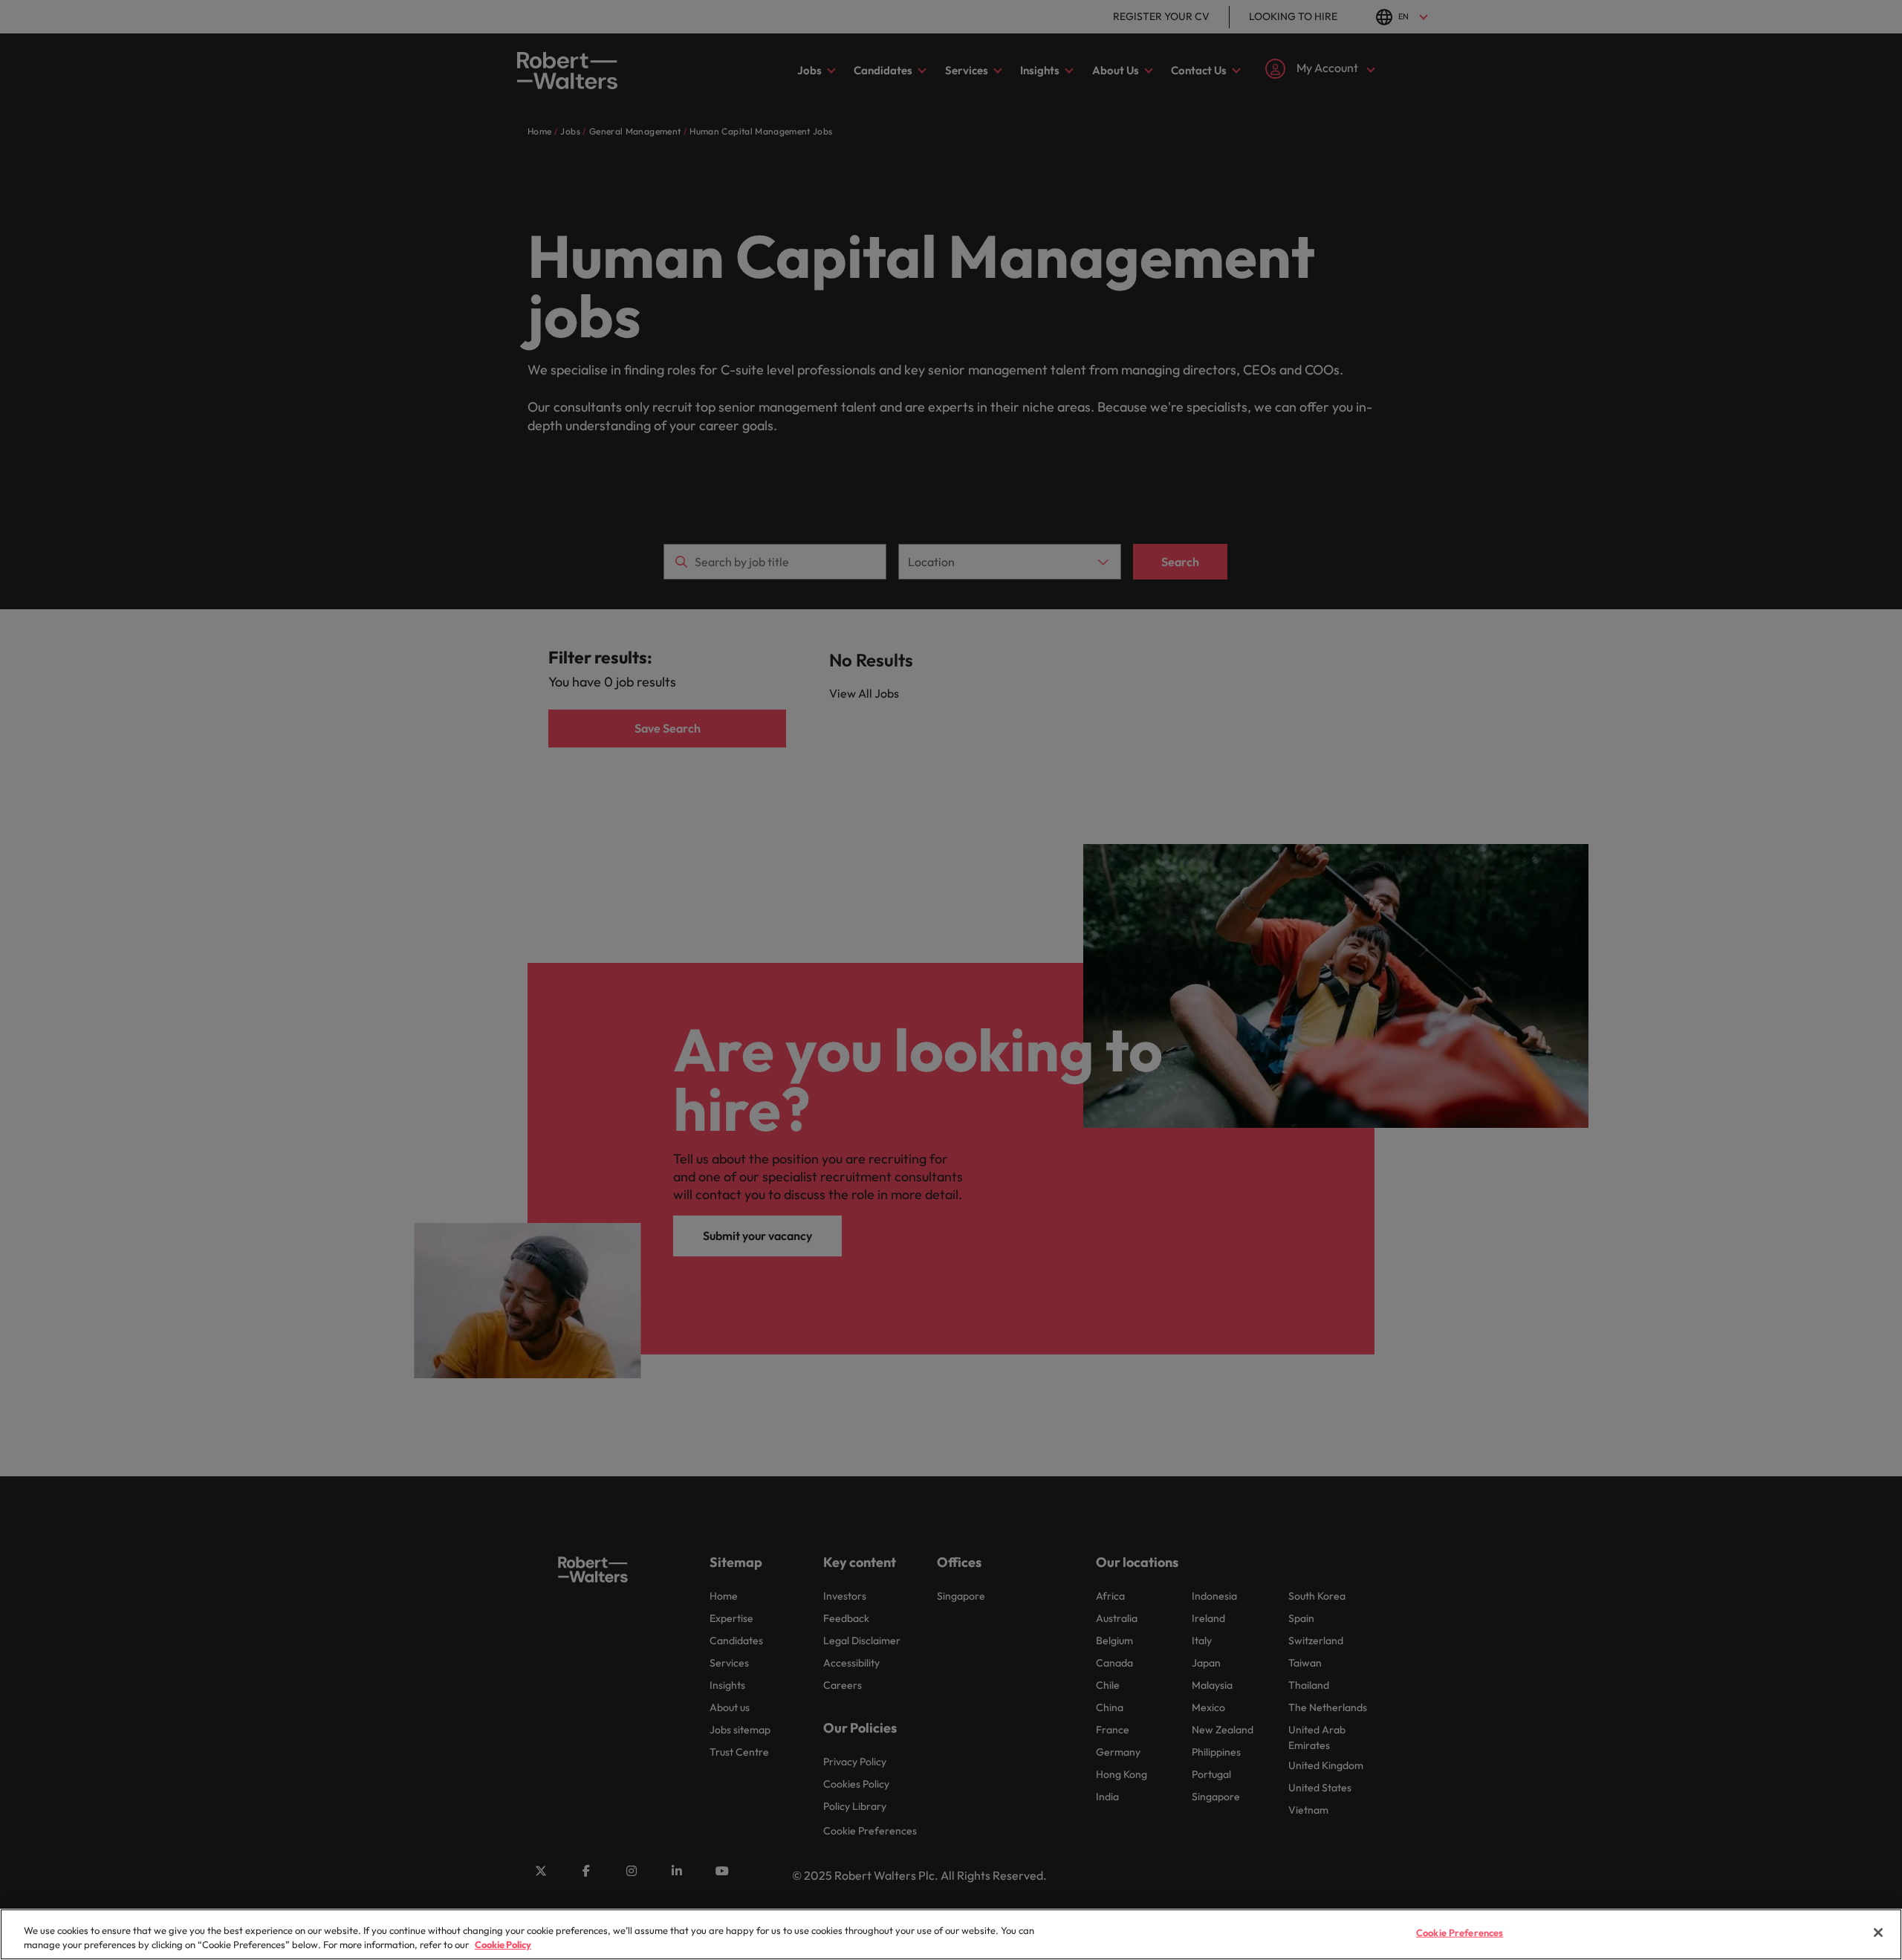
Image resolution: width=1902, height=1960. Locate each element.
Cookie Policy (503, 1944)
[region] (951, 1934)
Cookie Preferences (1460, 1933)
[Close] (1878, 1933)
